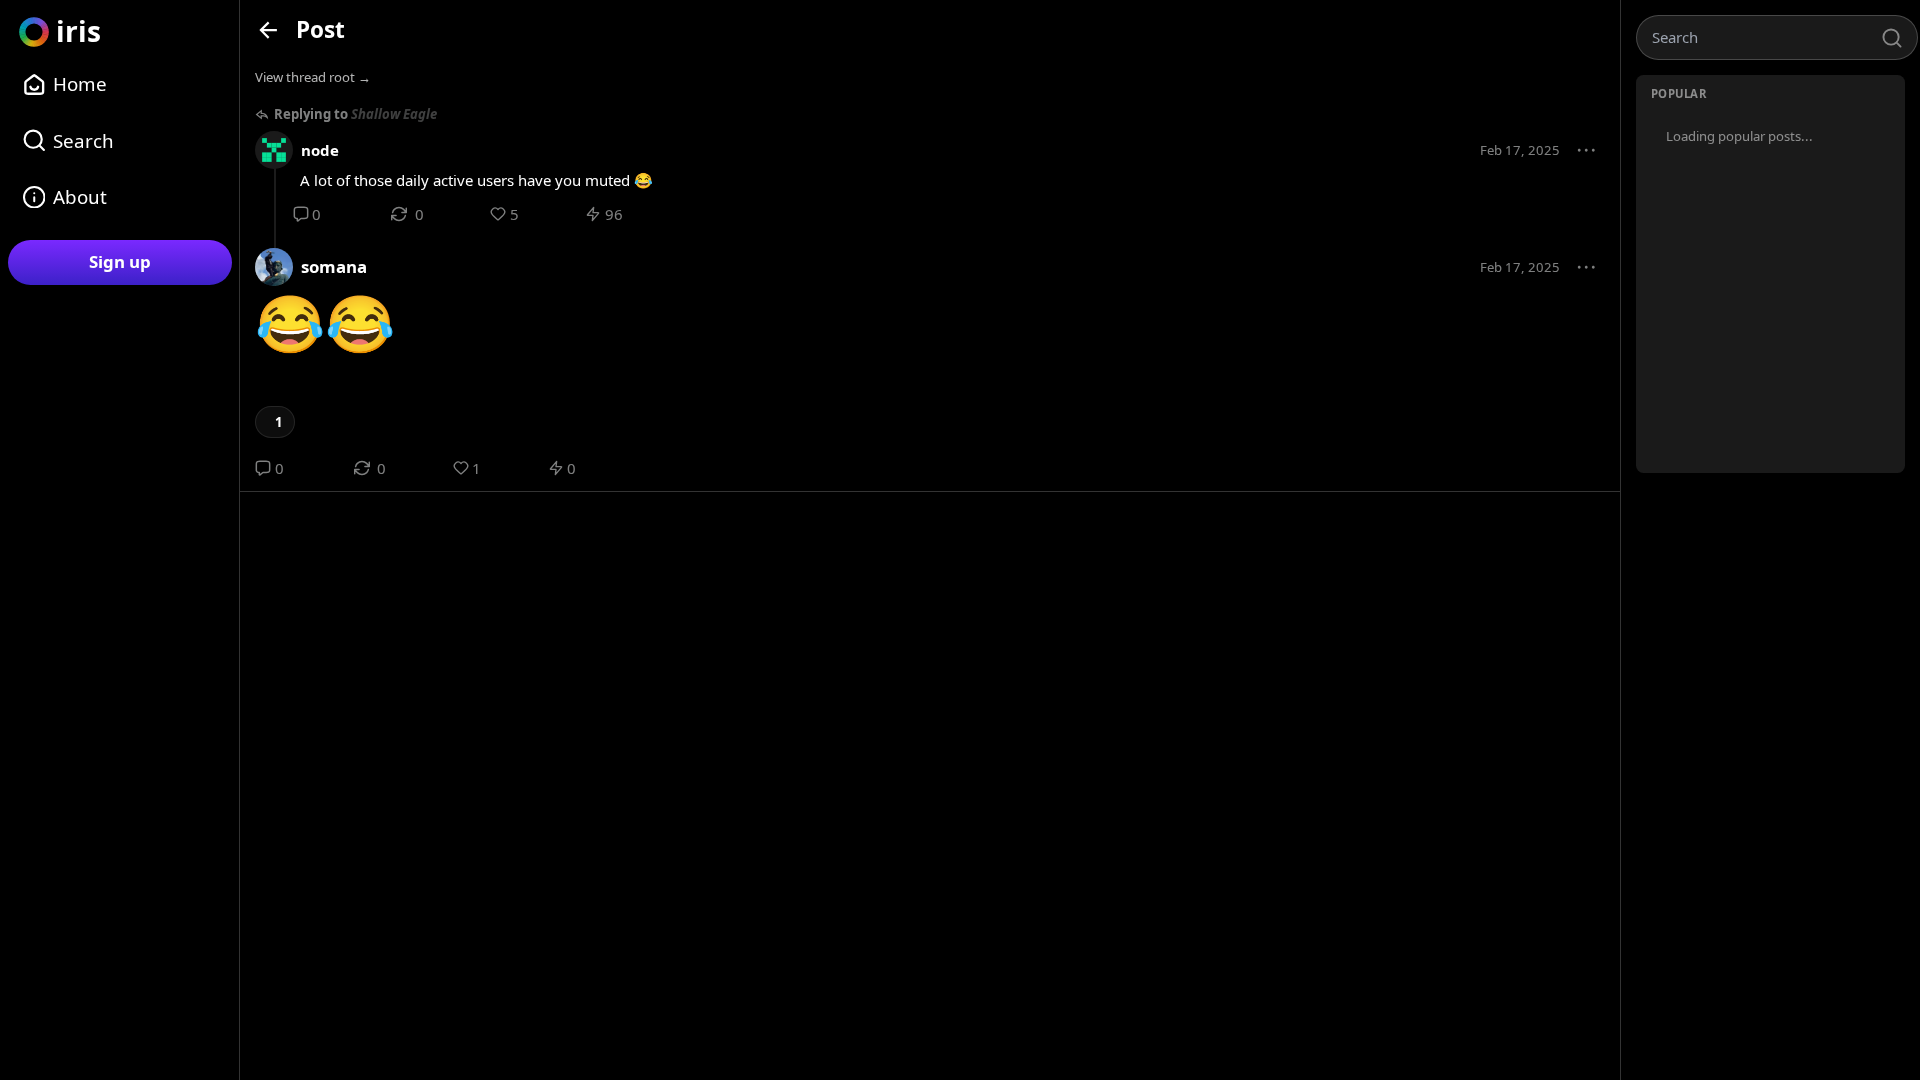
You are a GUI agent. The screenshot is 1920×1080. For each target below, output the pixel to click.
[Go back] (268, 29)
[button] (1587, 151)
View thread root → (313, 77)
